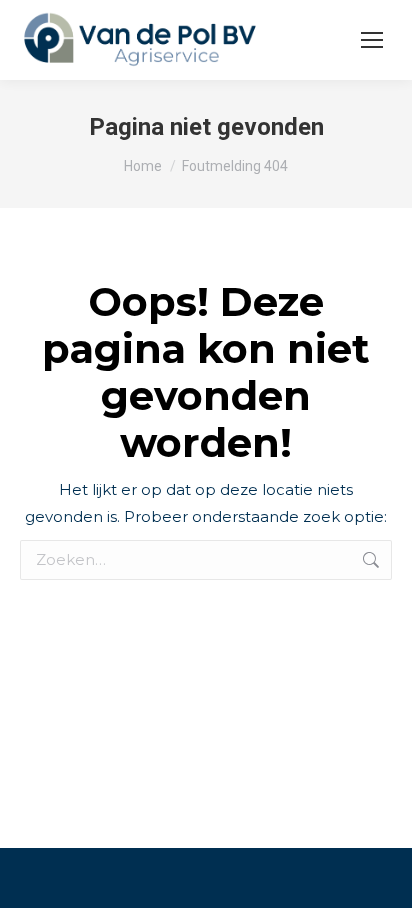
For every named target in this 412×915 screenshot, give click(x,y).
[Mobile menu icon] (372, 40)
